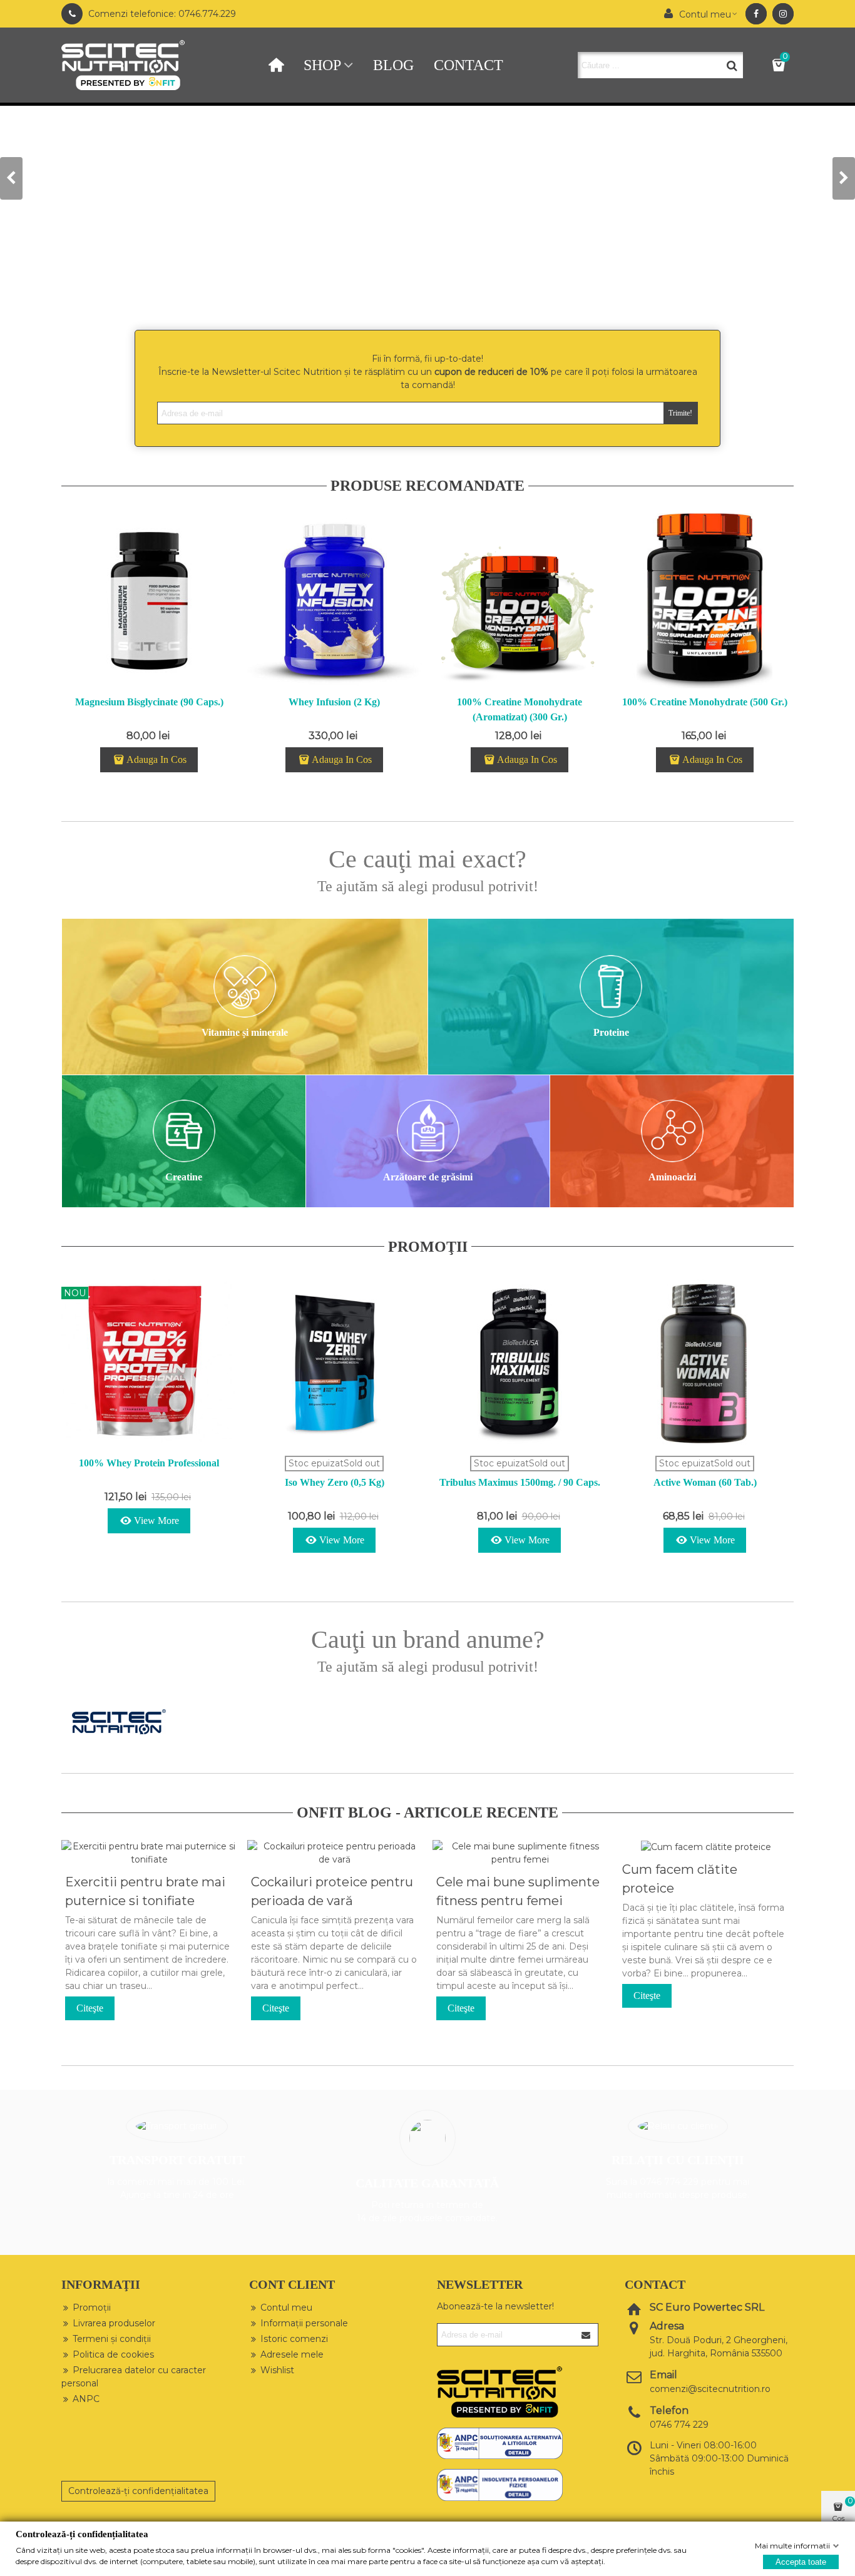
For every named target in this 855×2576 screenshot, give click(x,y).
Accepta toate (801, 2561)
